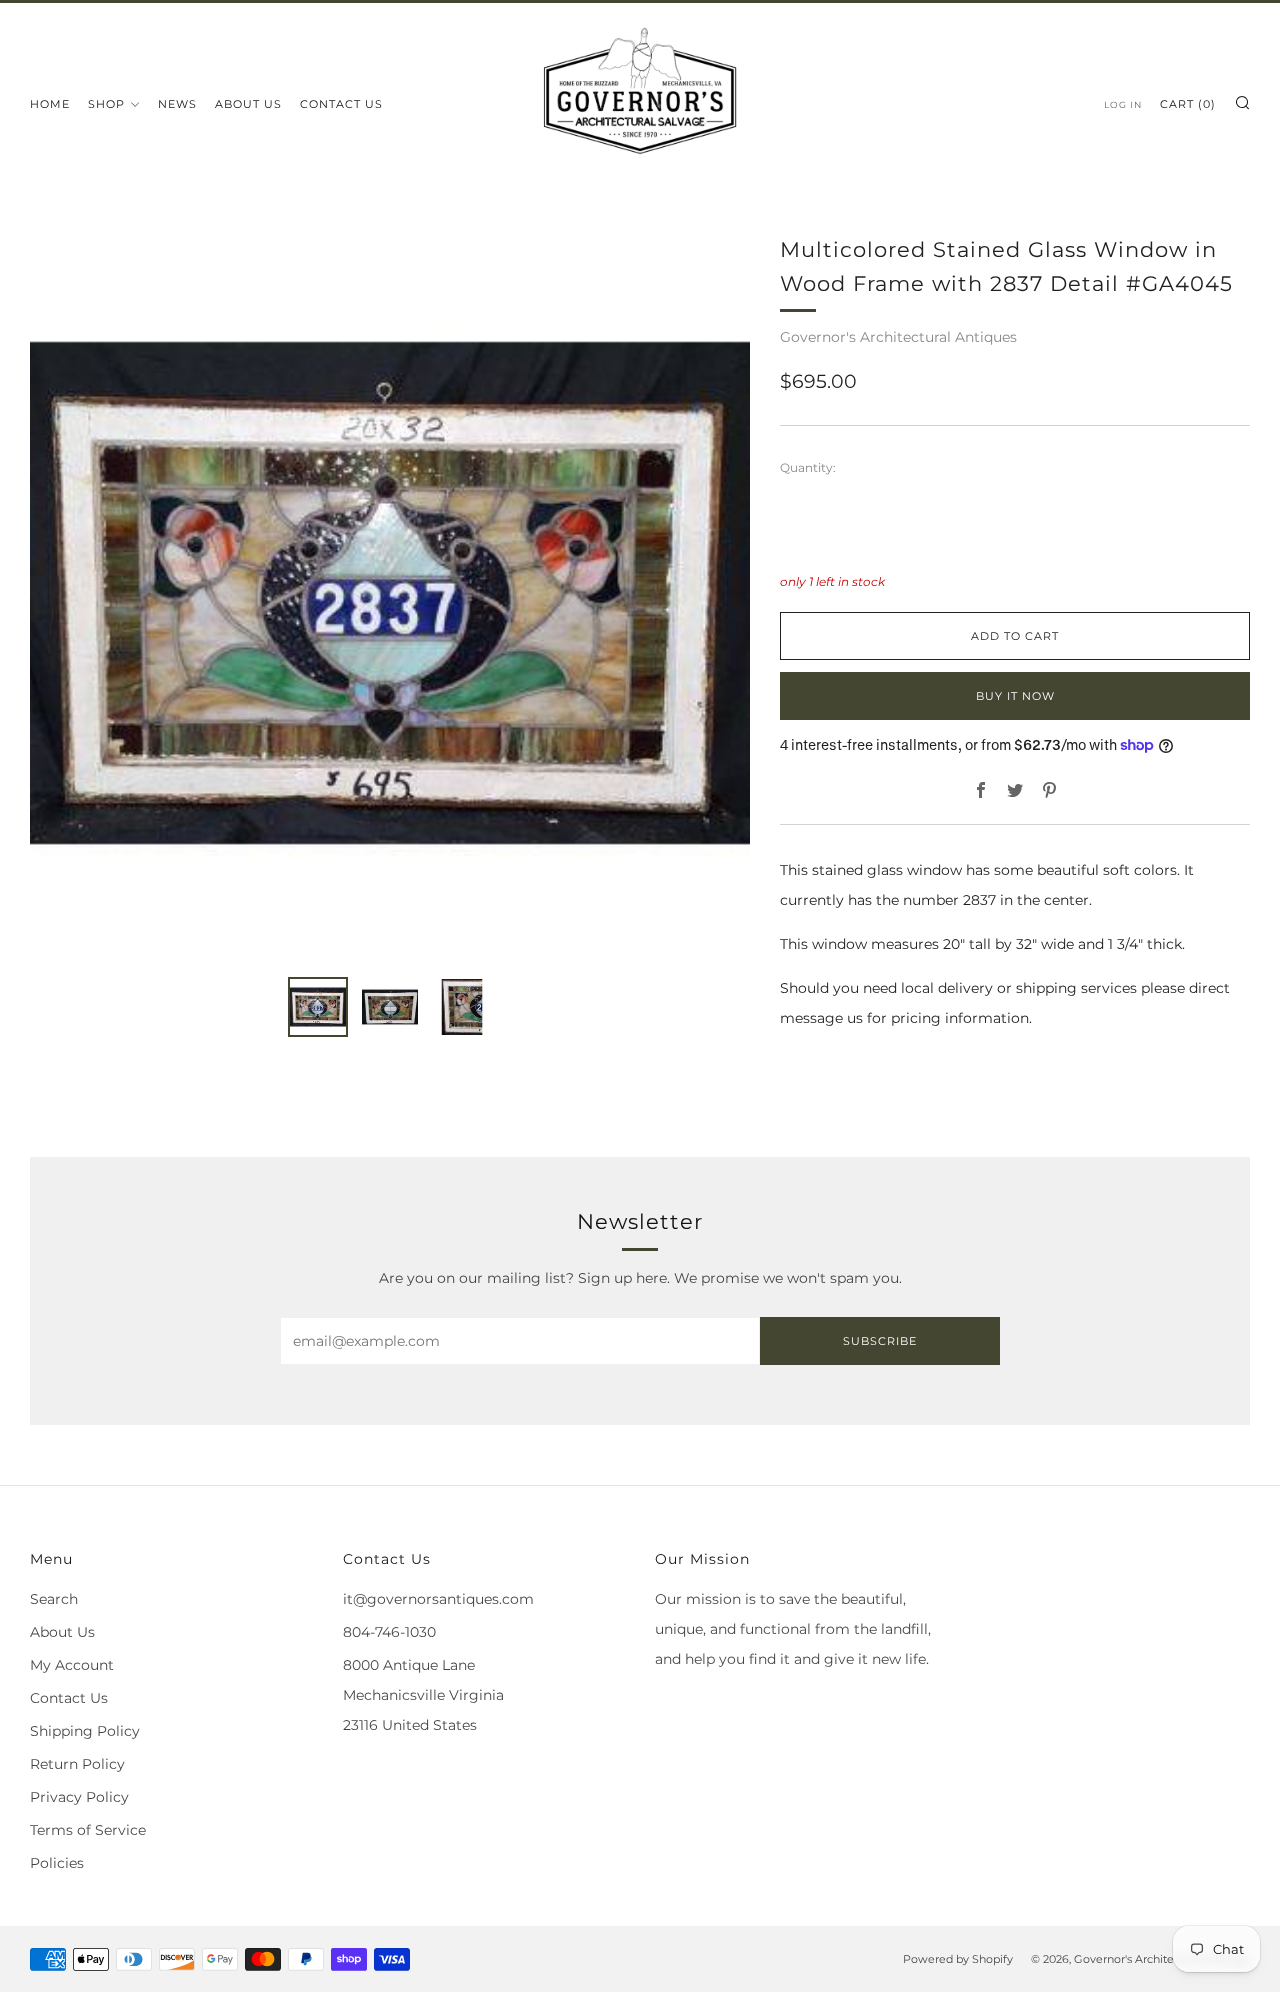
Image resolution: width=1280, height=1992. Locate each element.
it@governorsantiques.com (438, 1599)
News (177, 104)
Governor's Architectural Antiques (898, 337)
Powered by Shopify (958, 1959)
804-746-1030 (389, 1632)
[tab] (318, 1007)
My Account (72, 1665)
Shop (106, 104)
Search (54, 1599)
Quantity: (808, 468)
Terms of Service (88, 1830)
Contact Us (341, 104)
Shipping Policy (85, 1731)
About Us (248, 104)
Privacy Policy (79, 1797)
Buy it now (1015, 696)
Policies (57, 1863)
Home (50, 104)
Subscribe (880, 1341)
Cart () (1188, 104)
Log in (1123, 104)
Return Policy (77, 1764)
